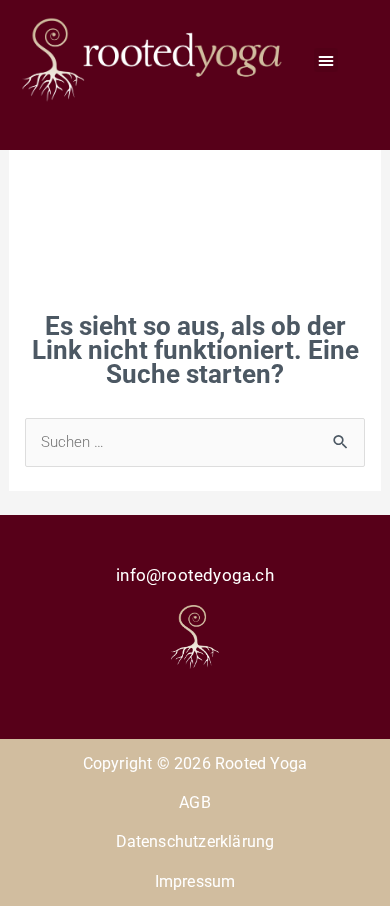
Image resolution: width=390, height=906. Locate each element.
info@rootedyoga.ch (195, 575)
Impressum (195, 881)
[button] (326, 60)
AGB (195, 802)
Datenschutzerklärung (195, 841)
